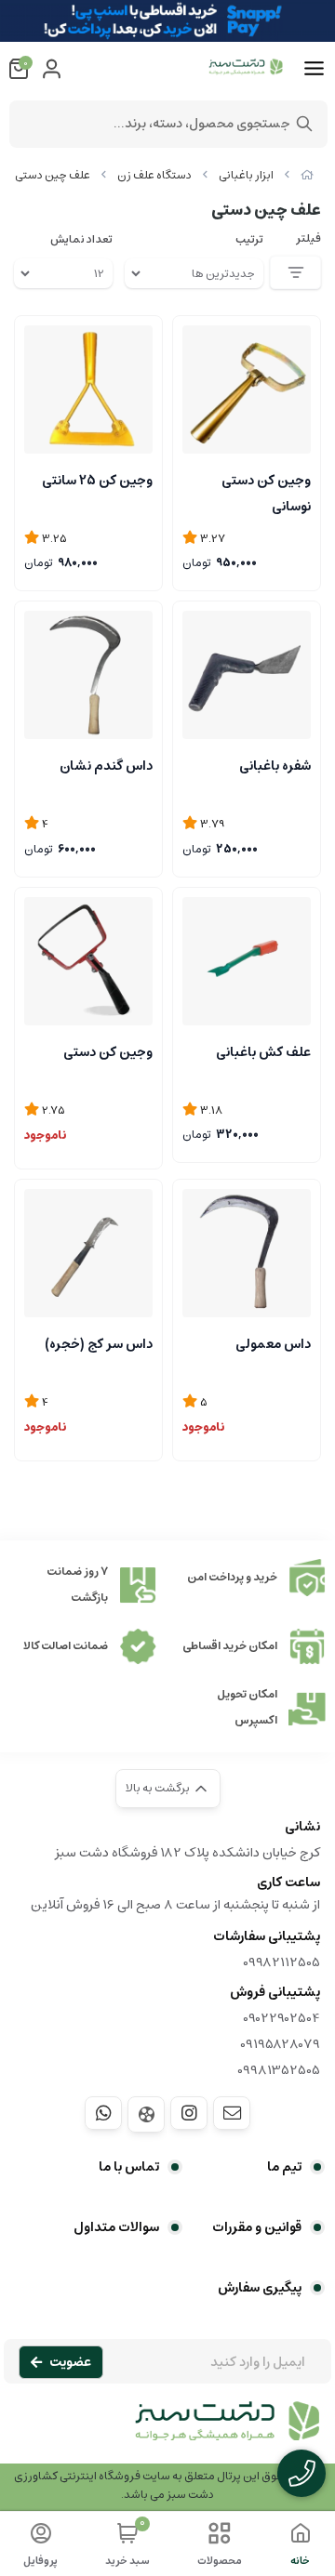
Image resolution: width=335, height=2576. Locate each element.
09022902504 (281, 2018)
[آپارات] (146, 2114)
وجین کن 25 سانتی (97, 481)
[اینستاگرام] (189, 2113)
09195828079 (280, 2044)
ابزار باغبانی (246, 175)
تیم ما (284, 2167)
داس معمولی (273, 1344)
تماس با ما (129, 2167)
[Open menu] (314, 69)
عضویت (70, 2362)
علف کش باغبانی (263, 1052)
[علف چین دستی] (167, 2431)
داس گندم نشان (106, 766)
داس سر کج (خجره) (99, 1344)
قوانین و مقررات (257, 2227)
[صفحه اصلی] (307, 175)
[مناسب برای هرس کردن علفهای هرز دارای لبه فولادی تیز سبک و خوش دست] (88, 1253)
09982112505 (281, 1962)
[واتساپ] (103, 2113)
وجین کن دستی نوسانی (266, 492)
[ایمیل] (232, 2113)
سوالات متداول (116, 2227)
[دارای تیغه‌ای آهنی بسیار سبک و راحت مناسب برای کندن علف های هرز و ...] (247, 1253)
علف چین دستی (53, 175)
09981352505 (279, 2070)
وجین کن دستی (108, 1052)
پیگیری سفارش (260, 2288)
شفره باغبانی (275, 766)
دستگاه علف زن (154, 175)
